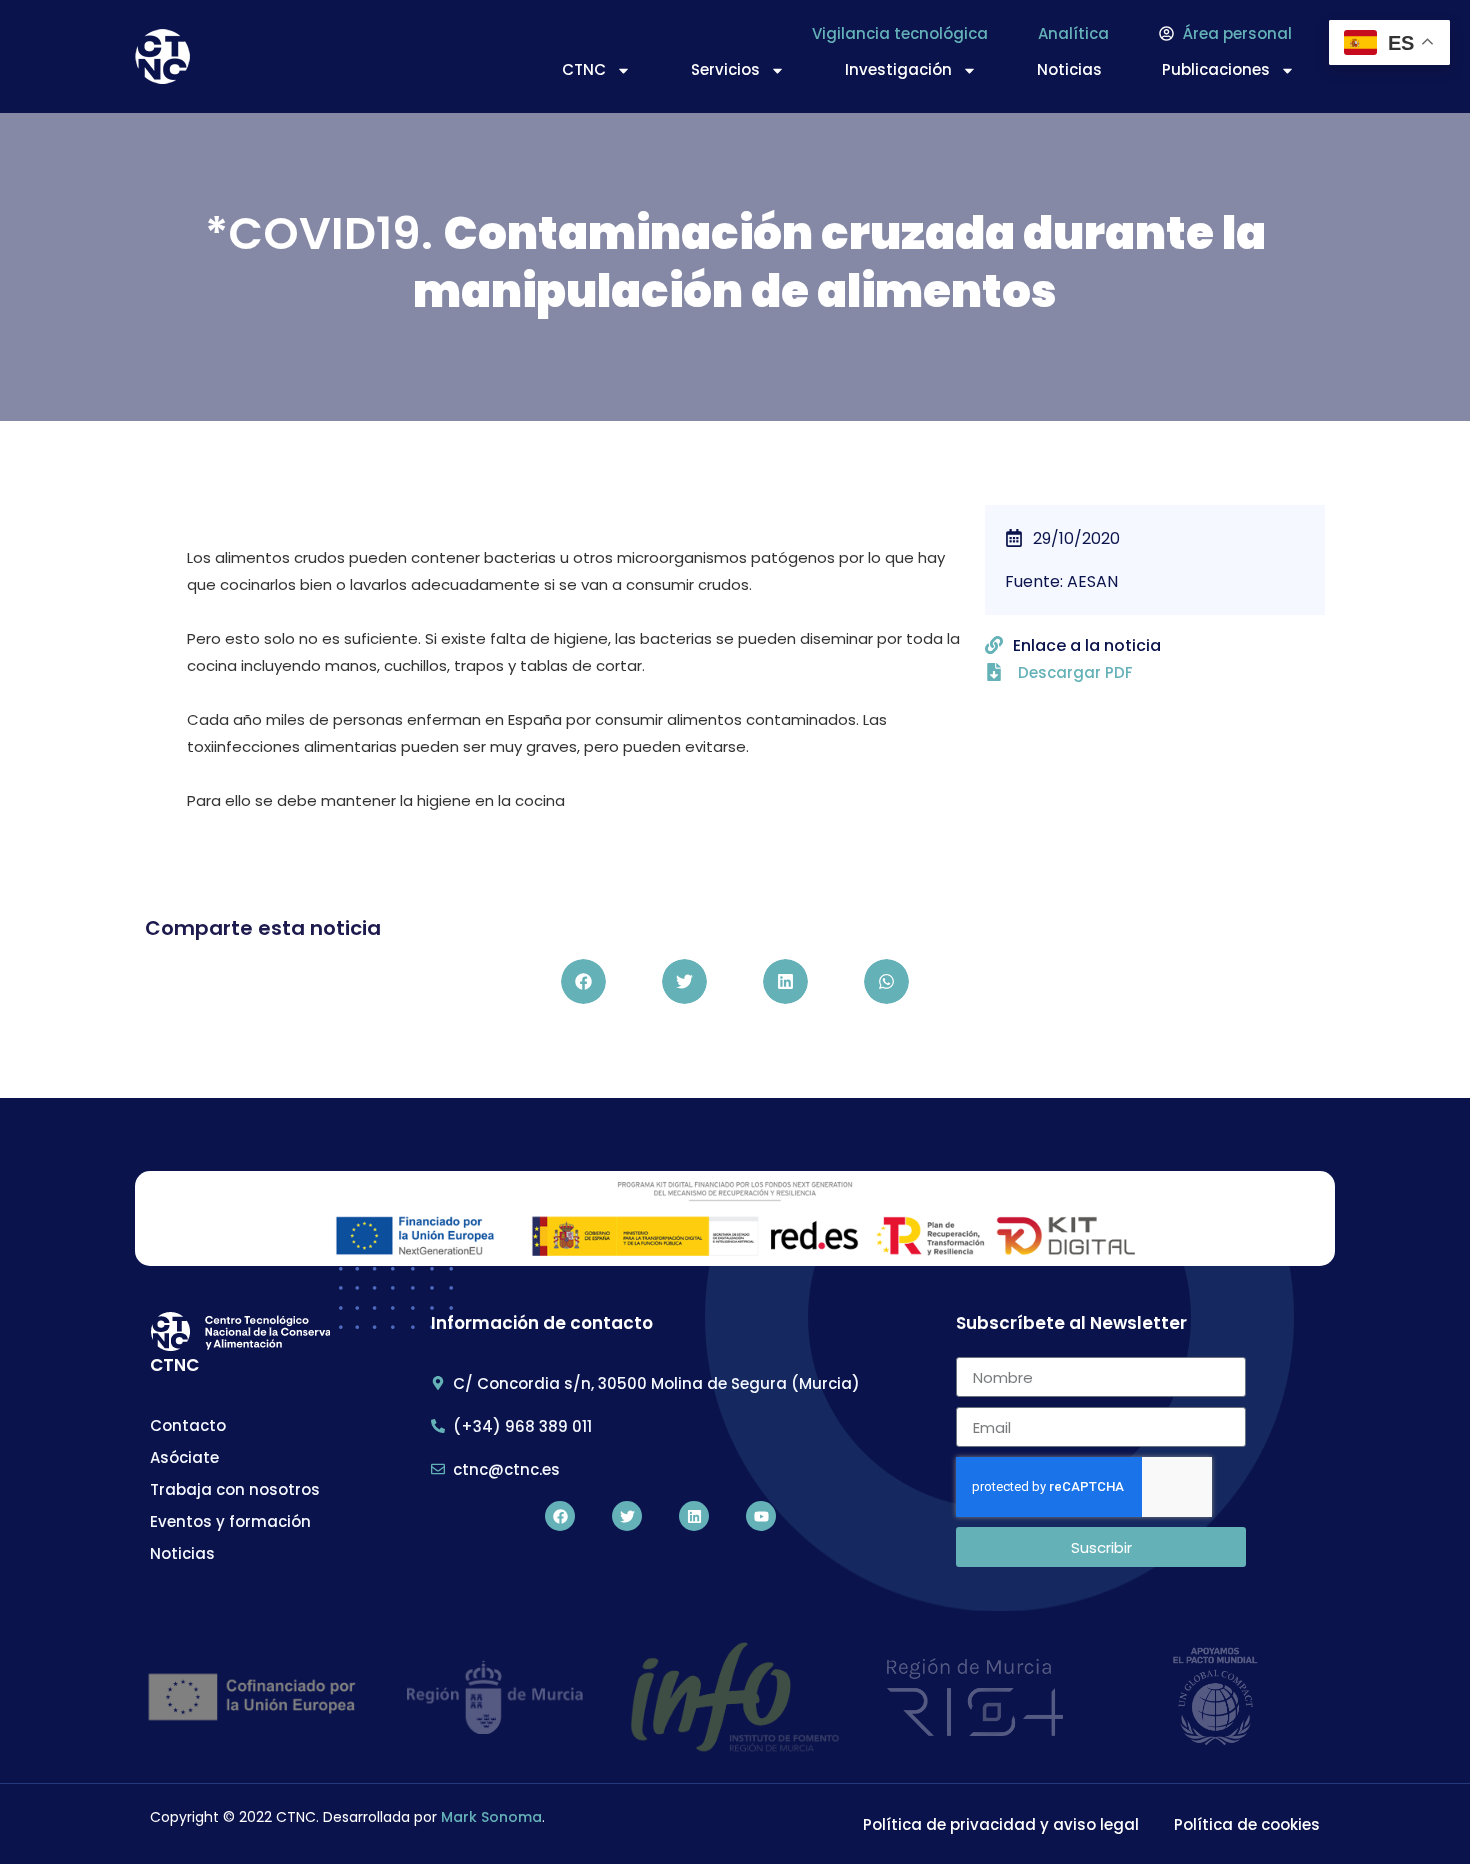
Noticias (1069, 69)
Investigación (898, 69)
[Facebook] (560, 1516)
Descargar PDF (1075, 672)
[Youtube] (761, 1516)
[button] (583, 981)
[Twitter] (627, 1516)
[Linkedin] (694, 1516)
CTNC (584, 69)
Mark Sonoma (491, 1817)
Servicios (725, 69)
